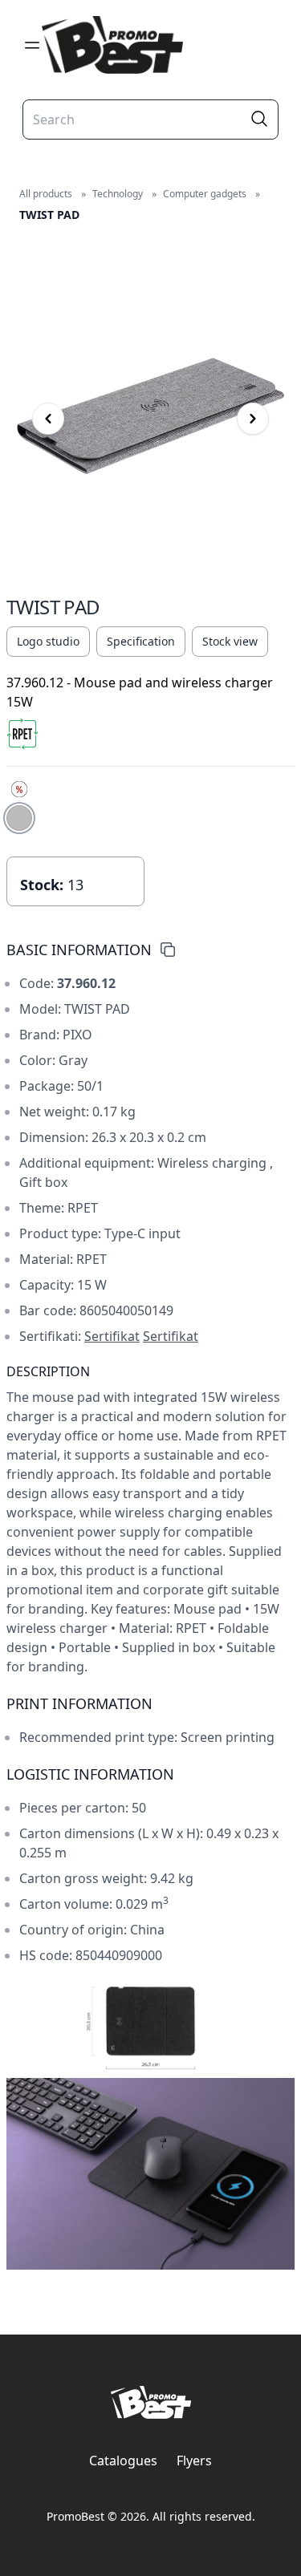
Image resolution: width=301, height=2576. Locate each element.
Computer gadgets (205, 194)
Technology (118, 194)
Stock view (230, 641)
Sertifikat (112, 1336)
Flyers (194, 2461)
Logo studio (48, 641)
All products (46, 194)
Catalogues (123, 2461)
